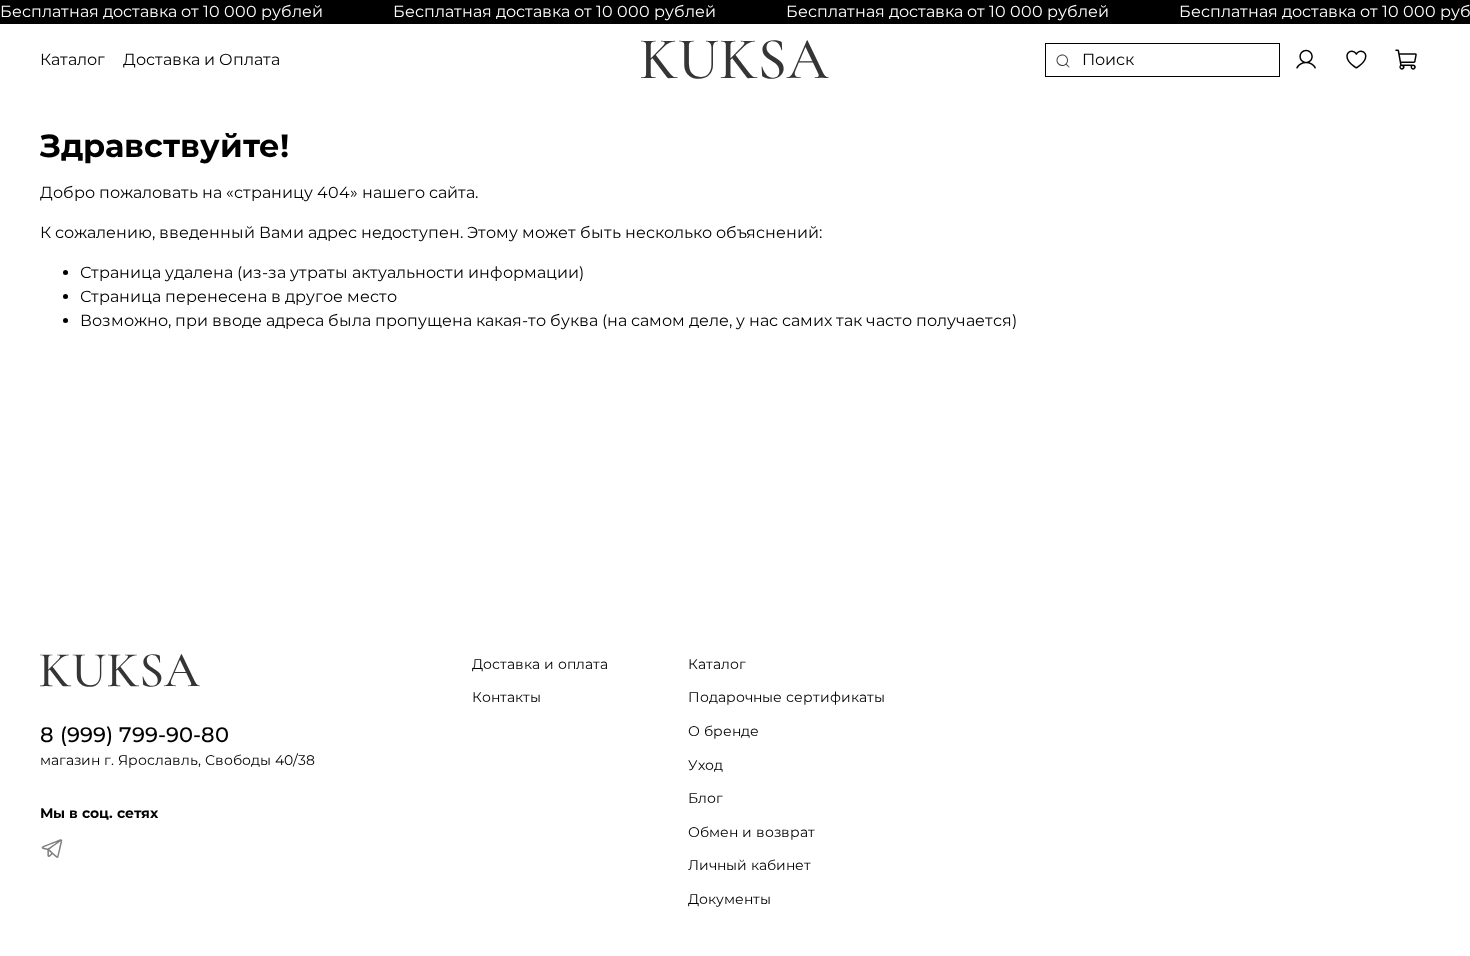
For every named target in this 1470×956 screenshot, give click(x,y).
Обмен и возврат (751, 832)
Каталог (72, 59)
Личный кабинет (749, 865)
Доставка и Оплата (201, 59)
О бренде (723, 731)
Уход (705, 765)
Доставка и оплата (540, 664)
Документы (729, 899)
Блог (705, 798)
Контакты (506, 697)
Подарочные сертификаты (786, 697)
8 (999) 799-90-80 (134, 734)
